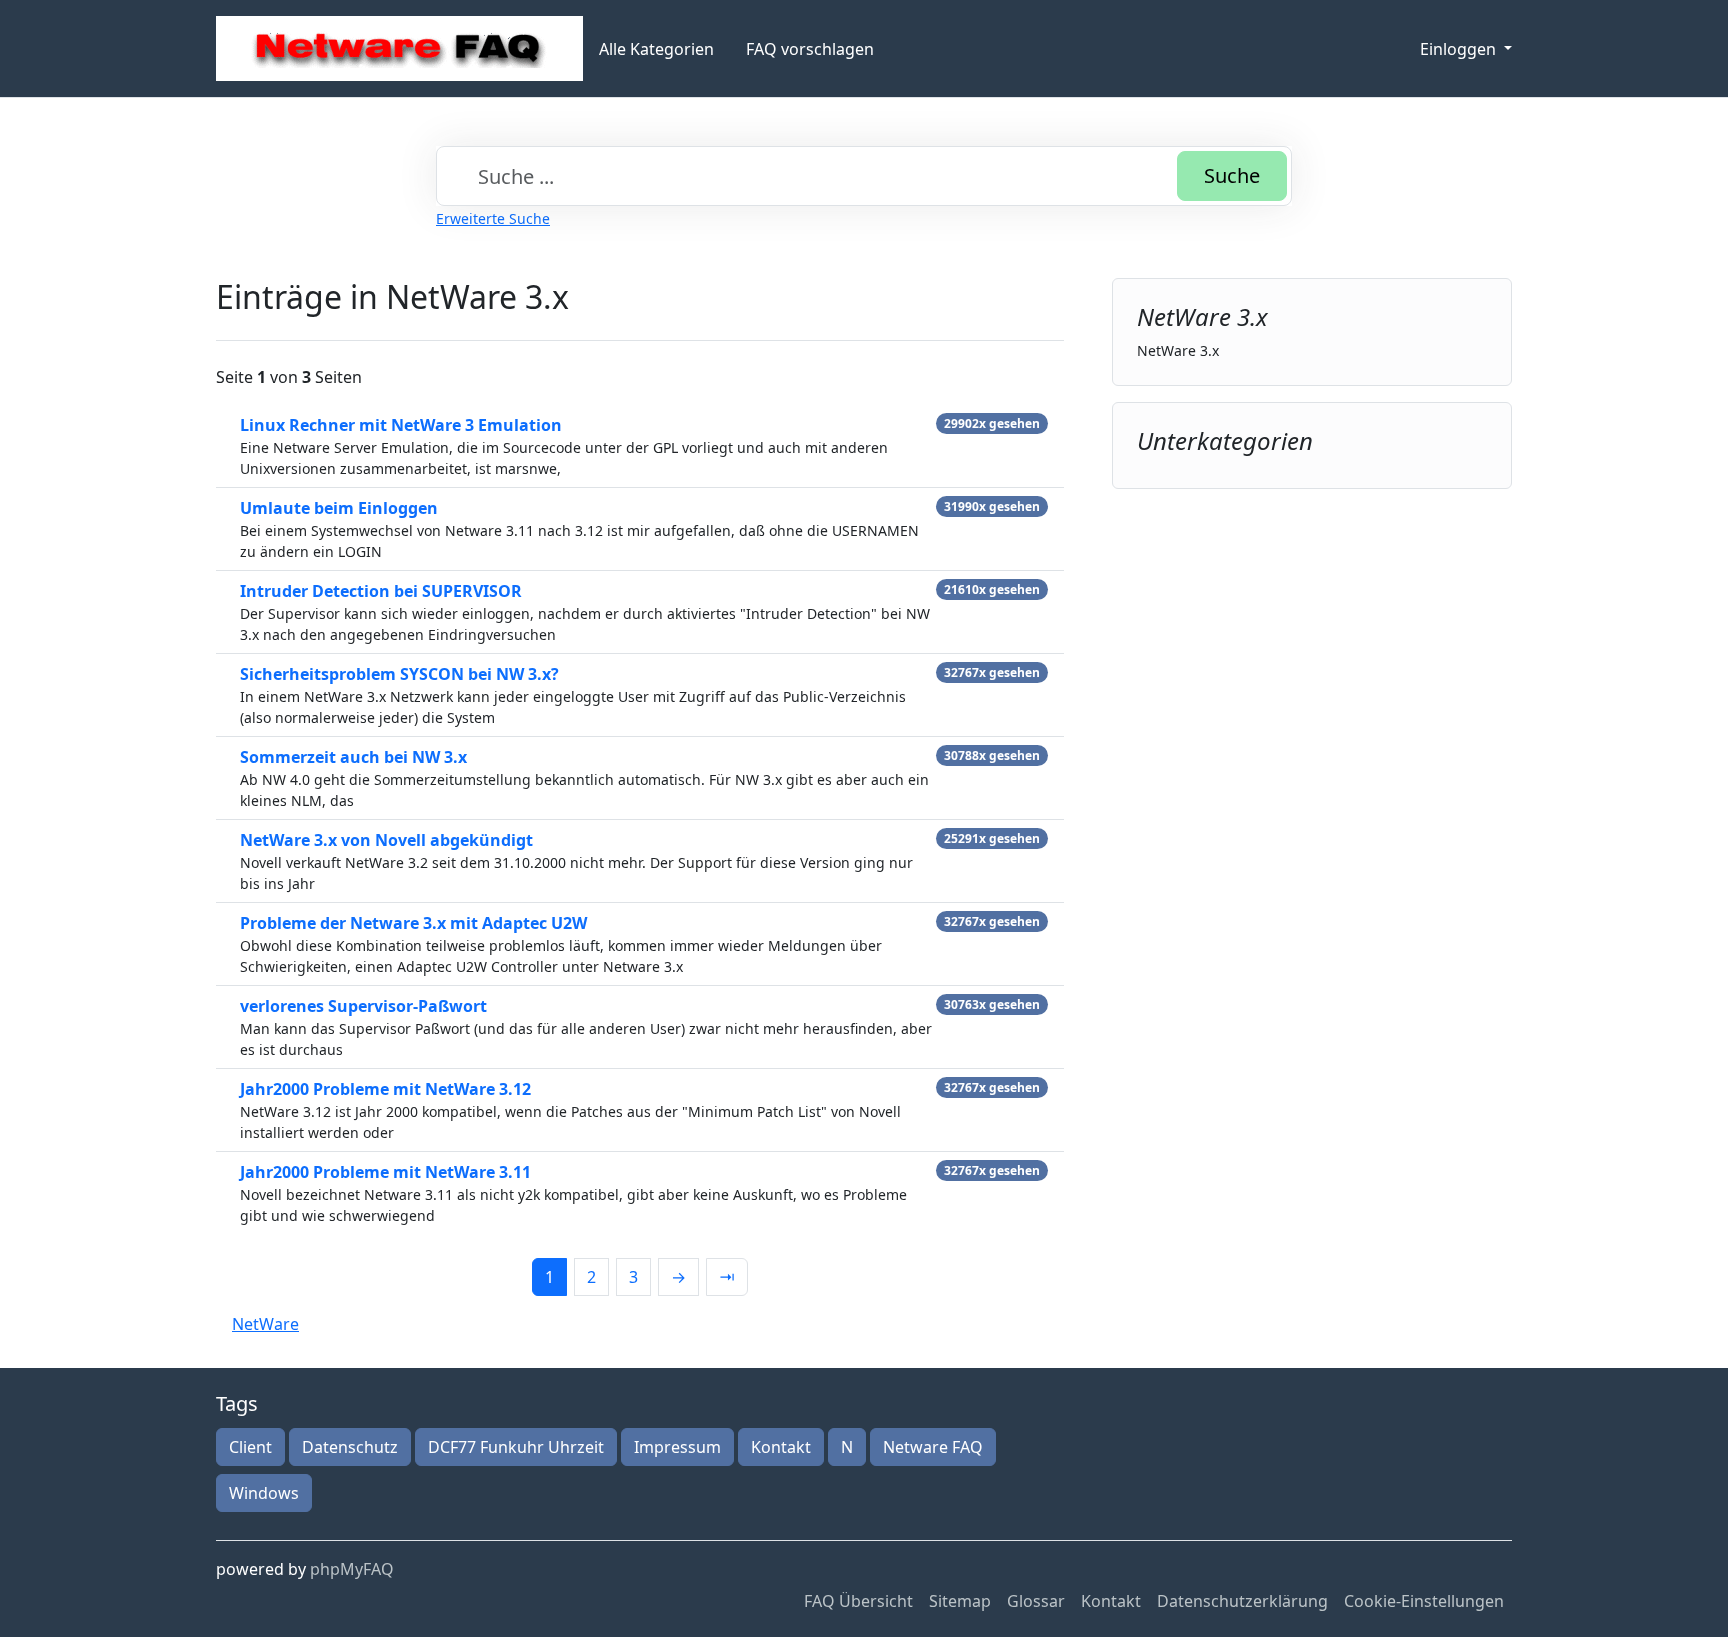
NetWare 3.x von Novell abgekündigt (386, 840)
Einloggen (1460, 49)
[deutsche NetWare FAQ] (399, 48)
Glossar (1036, 1601)
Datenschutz (350, 1447)
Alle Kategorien (656, 49)
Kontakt (781, 1447)
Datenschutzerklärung (1242, 1601)
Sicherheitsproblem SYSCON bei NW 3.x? (399, 674)
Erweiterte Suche (493, 218)
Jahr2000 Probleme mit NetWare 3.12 (385, 1089)
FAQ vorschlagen (810, 49)
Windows (264, 1493)
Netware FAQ (933, 1447)
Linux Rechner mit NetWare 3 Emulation (401, 425)
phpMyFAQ (352, 1569)
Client (250, 1447)
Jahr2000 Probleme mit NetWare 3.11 (385, 1172)
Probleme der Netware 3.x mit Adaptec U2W (413, 923)
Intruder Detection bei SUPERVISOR (381, 591)
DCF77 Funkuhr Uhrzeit (516, 1447)
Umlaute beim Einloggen (339, 508)
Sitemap (960, 1601)
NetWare (265, 1324)
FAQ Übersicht (858, 1601)
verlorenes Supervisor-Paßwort (363, 1006)
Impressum (677, 1447)
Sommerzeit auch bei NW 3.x (353, 757)
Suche (1232, 175)
